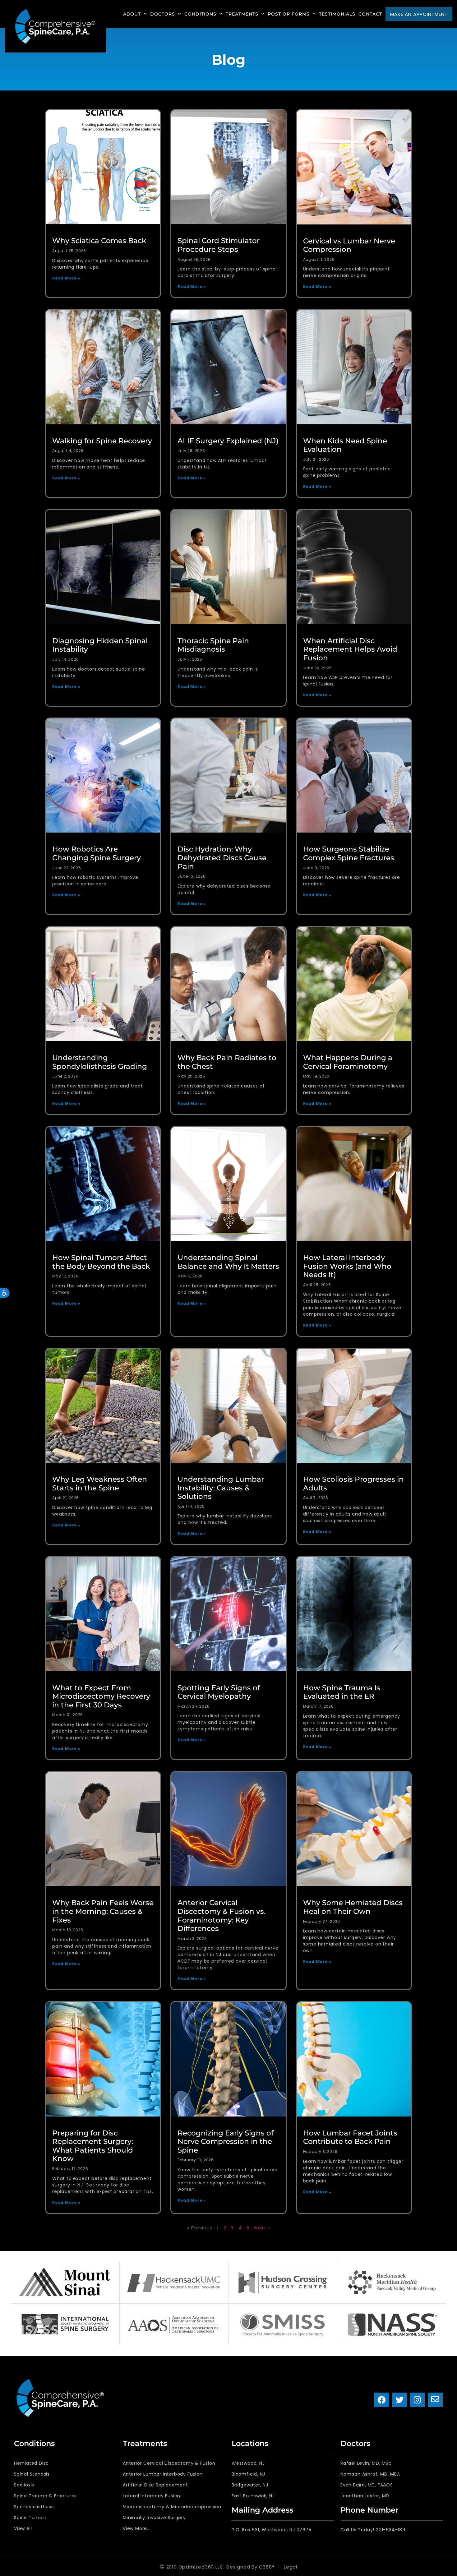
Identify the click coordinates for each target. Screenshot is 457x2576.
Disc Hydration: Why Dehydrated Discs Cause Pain (222, 858)
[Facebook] (382, 2400)
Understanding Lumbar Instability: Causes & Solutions (221, 1488)
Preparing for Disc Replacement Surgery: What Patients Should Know (93, 2146)
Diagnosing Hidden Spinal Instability (100, 645)
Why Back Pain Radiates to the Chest (227, 1062)
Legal (291, 2567)
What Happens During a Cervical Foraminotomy (348, 1062)
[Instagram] (417, 2400)
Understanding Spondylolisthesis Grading (100, 1062)
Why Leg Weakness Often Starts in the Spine (100, 1484)
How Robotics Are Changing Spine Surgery (97, 853)
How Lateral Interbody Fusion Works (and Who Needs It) (347, 1266)
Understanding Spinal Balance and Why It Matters (228, 1262)
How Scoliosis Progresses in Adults (353, 1484)
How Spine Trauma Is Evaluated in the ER (342, 1692)
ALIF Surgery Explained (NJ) (228, 441)
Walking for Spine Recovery (102, 441)
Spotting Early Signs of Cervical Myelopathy (219, 1692)
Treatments (242, 14)
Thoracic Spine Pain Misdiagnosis (213, 645)
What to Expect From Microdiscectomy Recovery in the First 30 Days (101, 1696)
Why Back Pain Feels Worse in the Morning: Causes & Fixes (103, 1911)
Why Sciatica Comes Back (99, 241)
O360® (267, 2567)
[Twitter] (400, 2400)
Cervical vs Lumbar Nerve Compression (349, 245)
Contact (370, 14)
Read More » (66, 278)
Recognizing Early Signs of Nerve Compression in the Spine (226, 2142)
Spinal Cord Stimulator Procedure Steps (219, 245)
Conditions (200, 14)
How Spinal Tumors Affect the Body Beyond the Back (101, 1262)
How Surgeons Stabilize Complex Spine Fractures (349, 853)
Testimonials (337, 14)
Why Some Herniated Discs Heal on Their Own (353, 1907)
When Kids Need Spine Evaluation (345, 445)
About (132, 14)
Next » (262, 2228)
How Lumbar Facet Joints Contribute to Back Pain (350, 2137)
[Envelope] (435, 2400)
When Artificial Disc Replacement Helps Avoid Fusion (350, 649)
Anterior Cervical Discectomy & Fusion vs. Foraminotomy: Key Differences (222, 1916)
